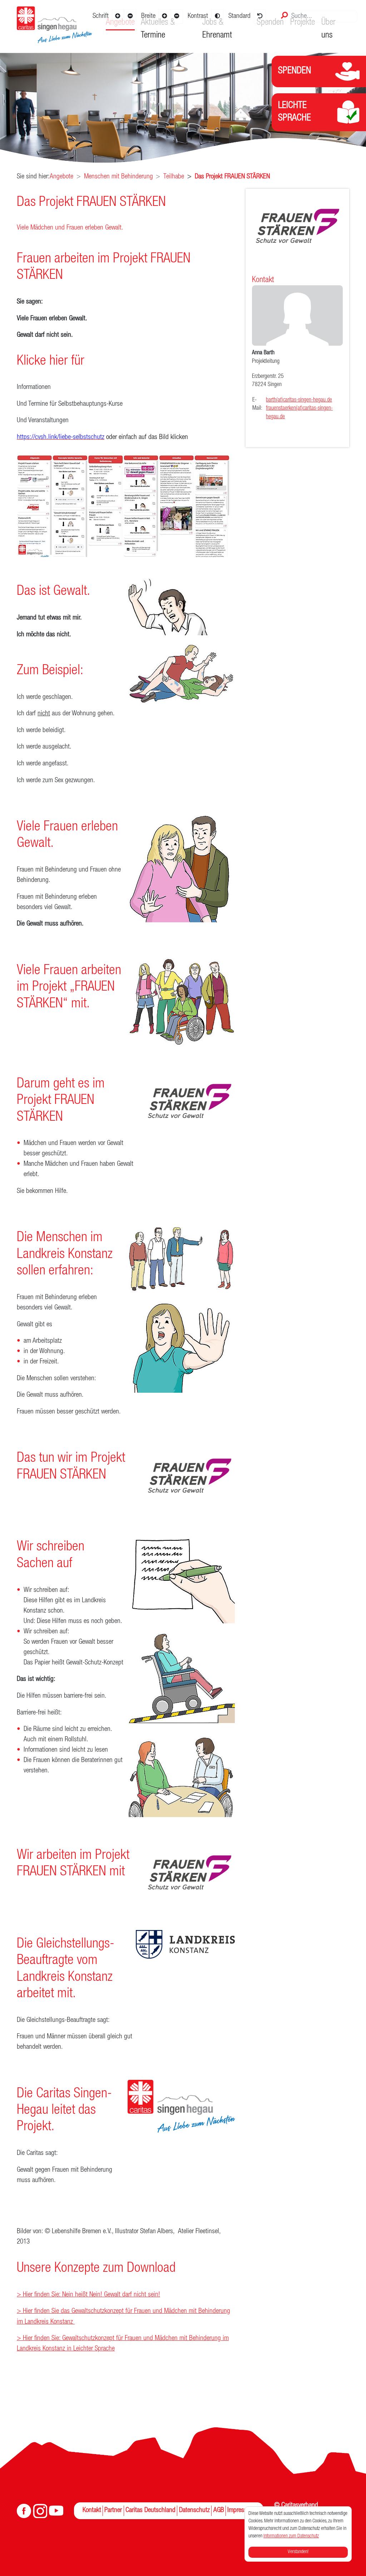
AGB (219, 2511)
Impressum (241, 2511)
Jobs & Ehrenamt (217, 29)
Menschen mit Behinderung (118, 177)
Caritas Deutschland (150, 2511)
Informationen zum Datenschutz (291, 2536)
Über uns (328, 29)
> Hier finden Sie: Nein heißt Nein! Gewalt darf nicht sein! (88, 2295)
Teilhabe (174, 177)
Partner (113, 2511)
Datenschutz (194, 2511)
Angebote (61, 177)
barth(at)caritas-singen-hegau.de (299, 400)
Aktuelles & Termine (158, 29)
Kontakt (92, 2511)
